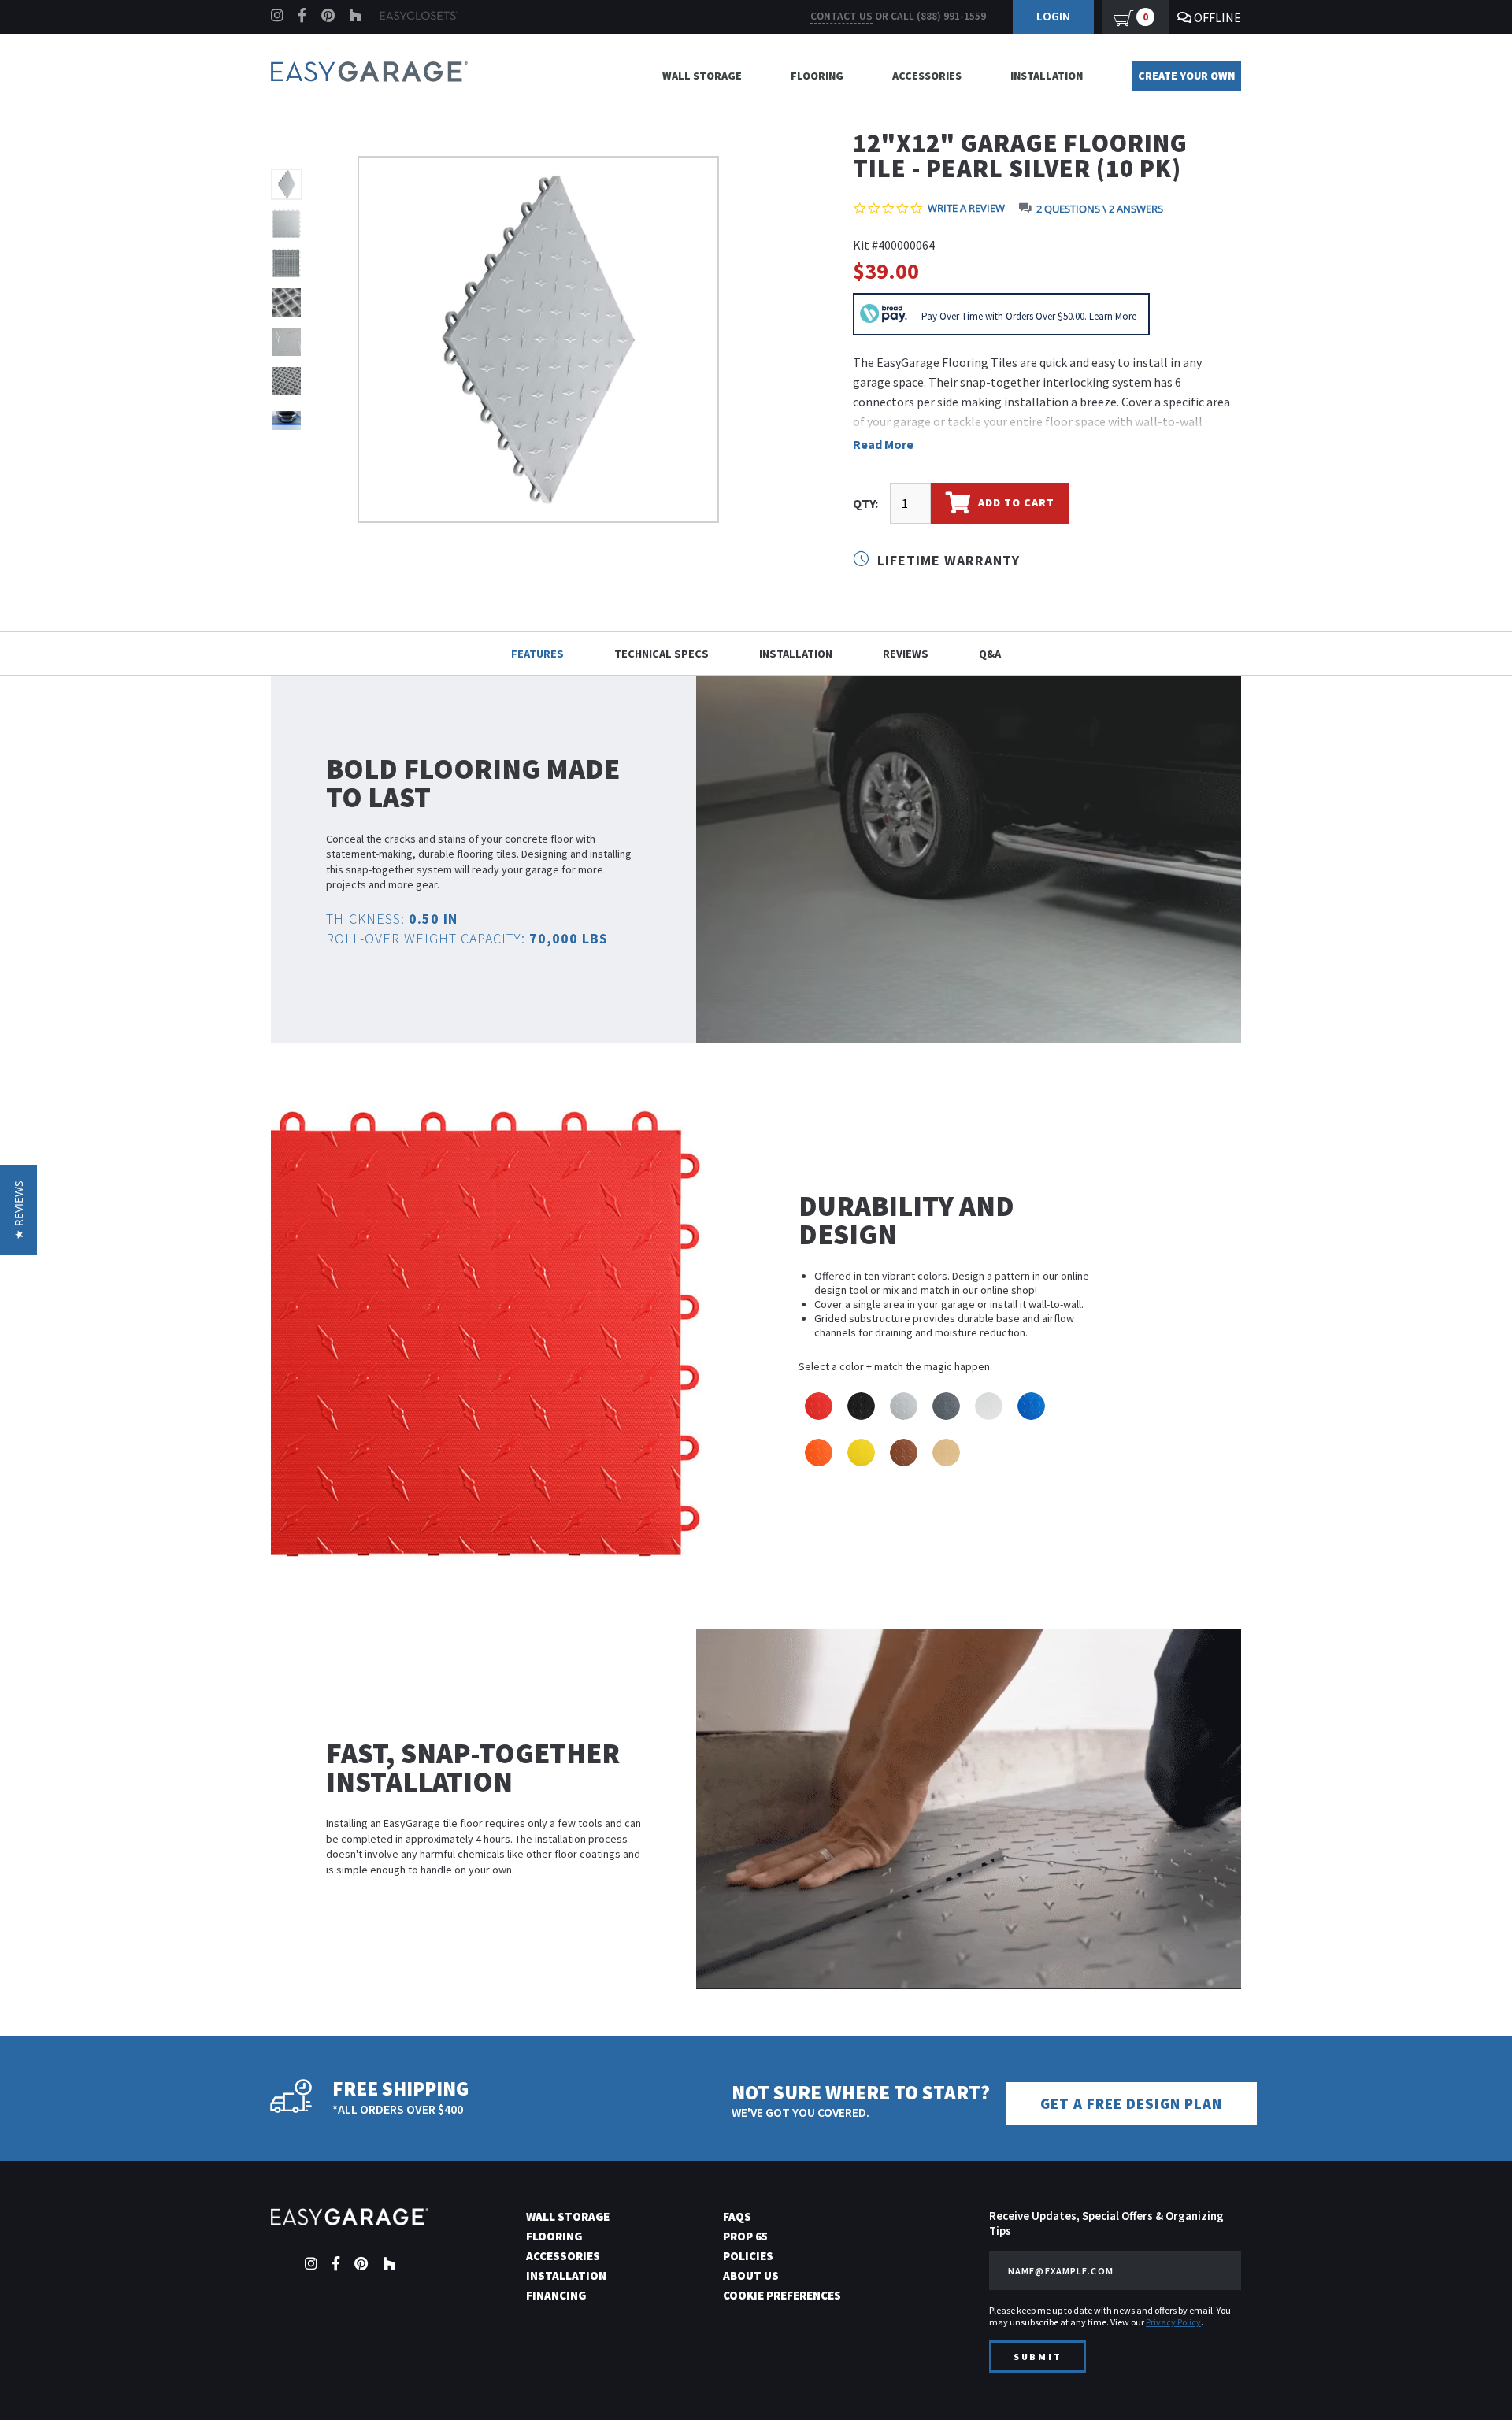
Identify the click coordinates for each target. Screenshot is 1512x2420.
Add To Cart (1015, 502)
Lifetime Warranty (947, 560)
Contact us (841, 16)
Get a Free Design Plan (1131, 2104)
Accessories (927, 76)
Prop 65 (745, 2236)
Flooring (817, 76)
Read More (883, 444)
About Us (751, 2275)
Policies (748, 2256)
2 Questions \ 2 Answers (1100, 209)
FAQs (737, 2216)
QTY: (865, 503)
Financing (556, 2295)
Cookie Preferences (782, 2295)
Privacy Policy (1173, 2322)
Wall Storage (702, 76)
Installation (1047, 76)
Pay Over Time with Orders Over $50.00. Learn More (1029, 316)
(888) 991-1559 (951, 16)
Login (1053, 16)
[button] (1472, 2380)
